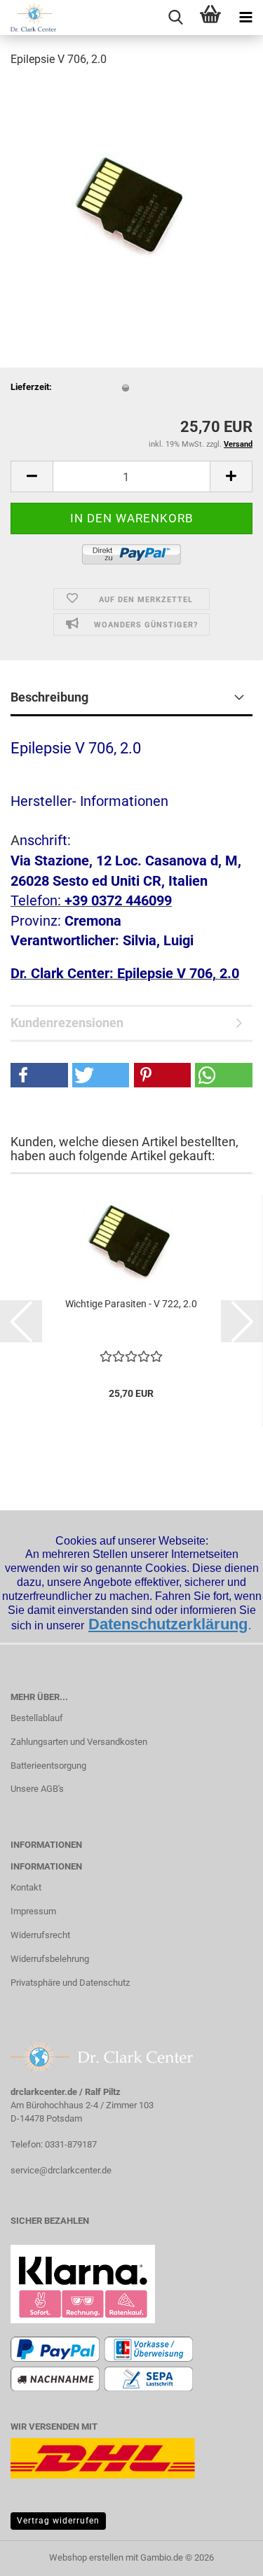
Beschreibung (49, 697)
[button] (32, 476)
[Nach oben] (224, 2555)
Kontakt (26, 1887)
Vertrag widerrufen (58, 2521)
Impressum (33, 1911)
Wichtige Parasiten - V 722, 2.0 (131, 1304)
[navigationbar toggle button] (245, 18)
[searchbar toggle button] (175, 18)
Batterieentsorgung (48, 1766)
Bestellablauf (37, 1718)
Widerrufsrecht (40, 1935)
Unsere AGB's (37, 1789)
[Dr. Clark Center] (28, 18)
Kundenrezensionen (67, 1023)
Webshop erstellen (86, 2557)
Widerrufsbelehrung (50, 1959)
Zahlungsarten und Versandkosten (79, 1742)
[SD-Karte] (132, 185)
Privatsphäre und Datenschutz (70, 1983)
